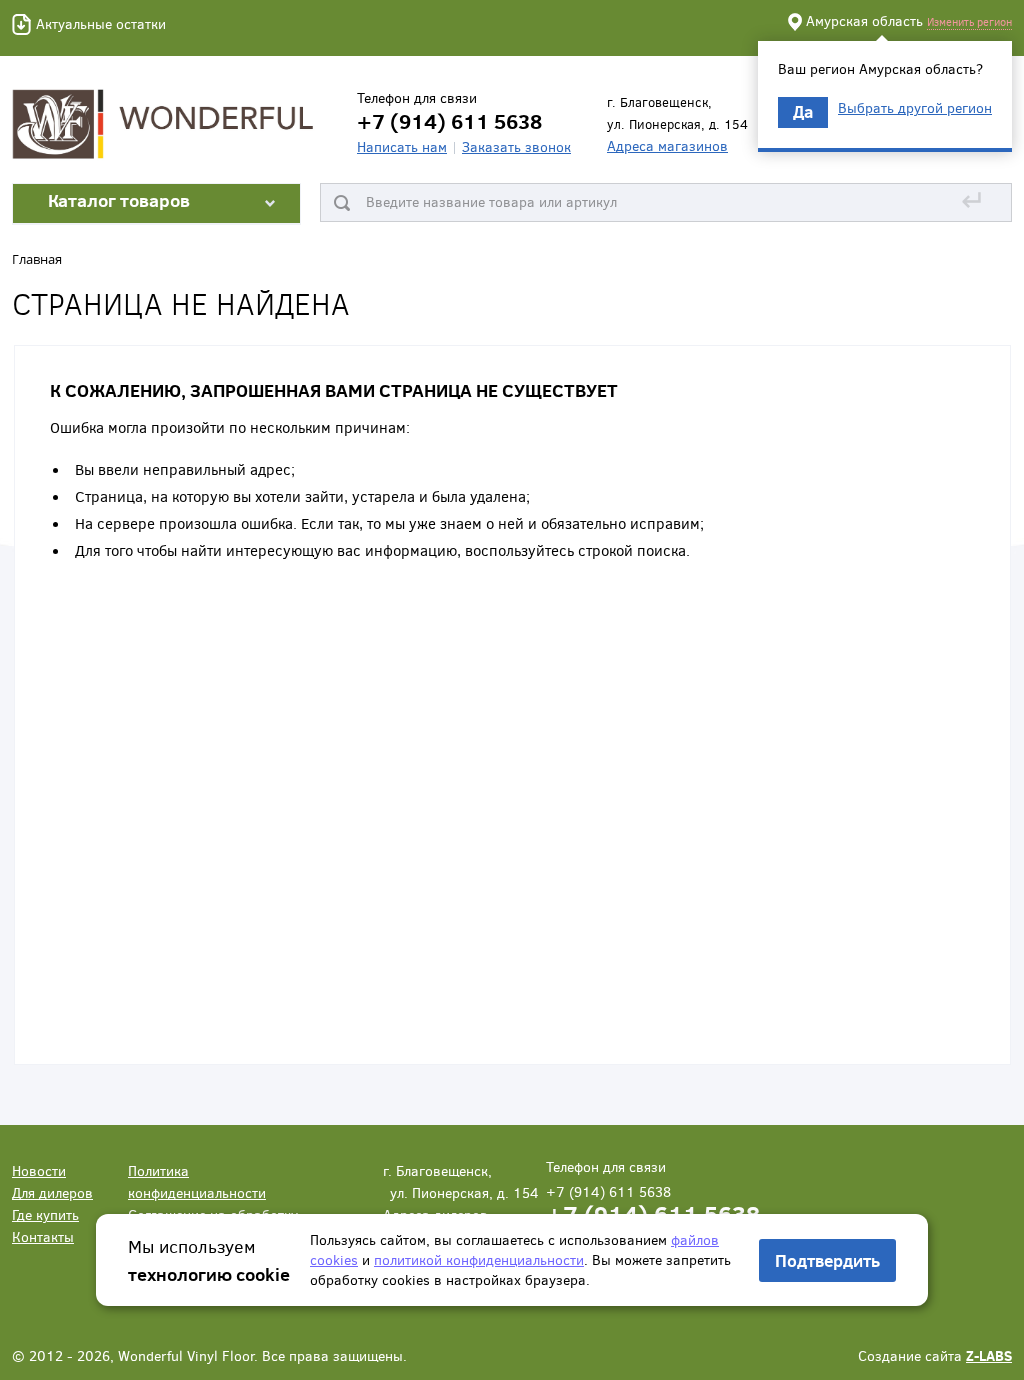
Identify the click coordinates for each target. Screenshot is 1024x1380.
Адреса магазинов (667, 145)
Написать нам (402, 146)
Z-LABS (989, 1355)
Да (803, 111)
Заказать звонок (516, 146)
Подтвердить (827, 1260)
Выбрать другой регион (915, 108)
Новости (39, 1170)
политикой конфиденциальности (479, 1259)
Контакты (43, 1236)
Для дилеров (52, 1192)
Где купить (45, 1214)
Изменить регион (969, 21)
